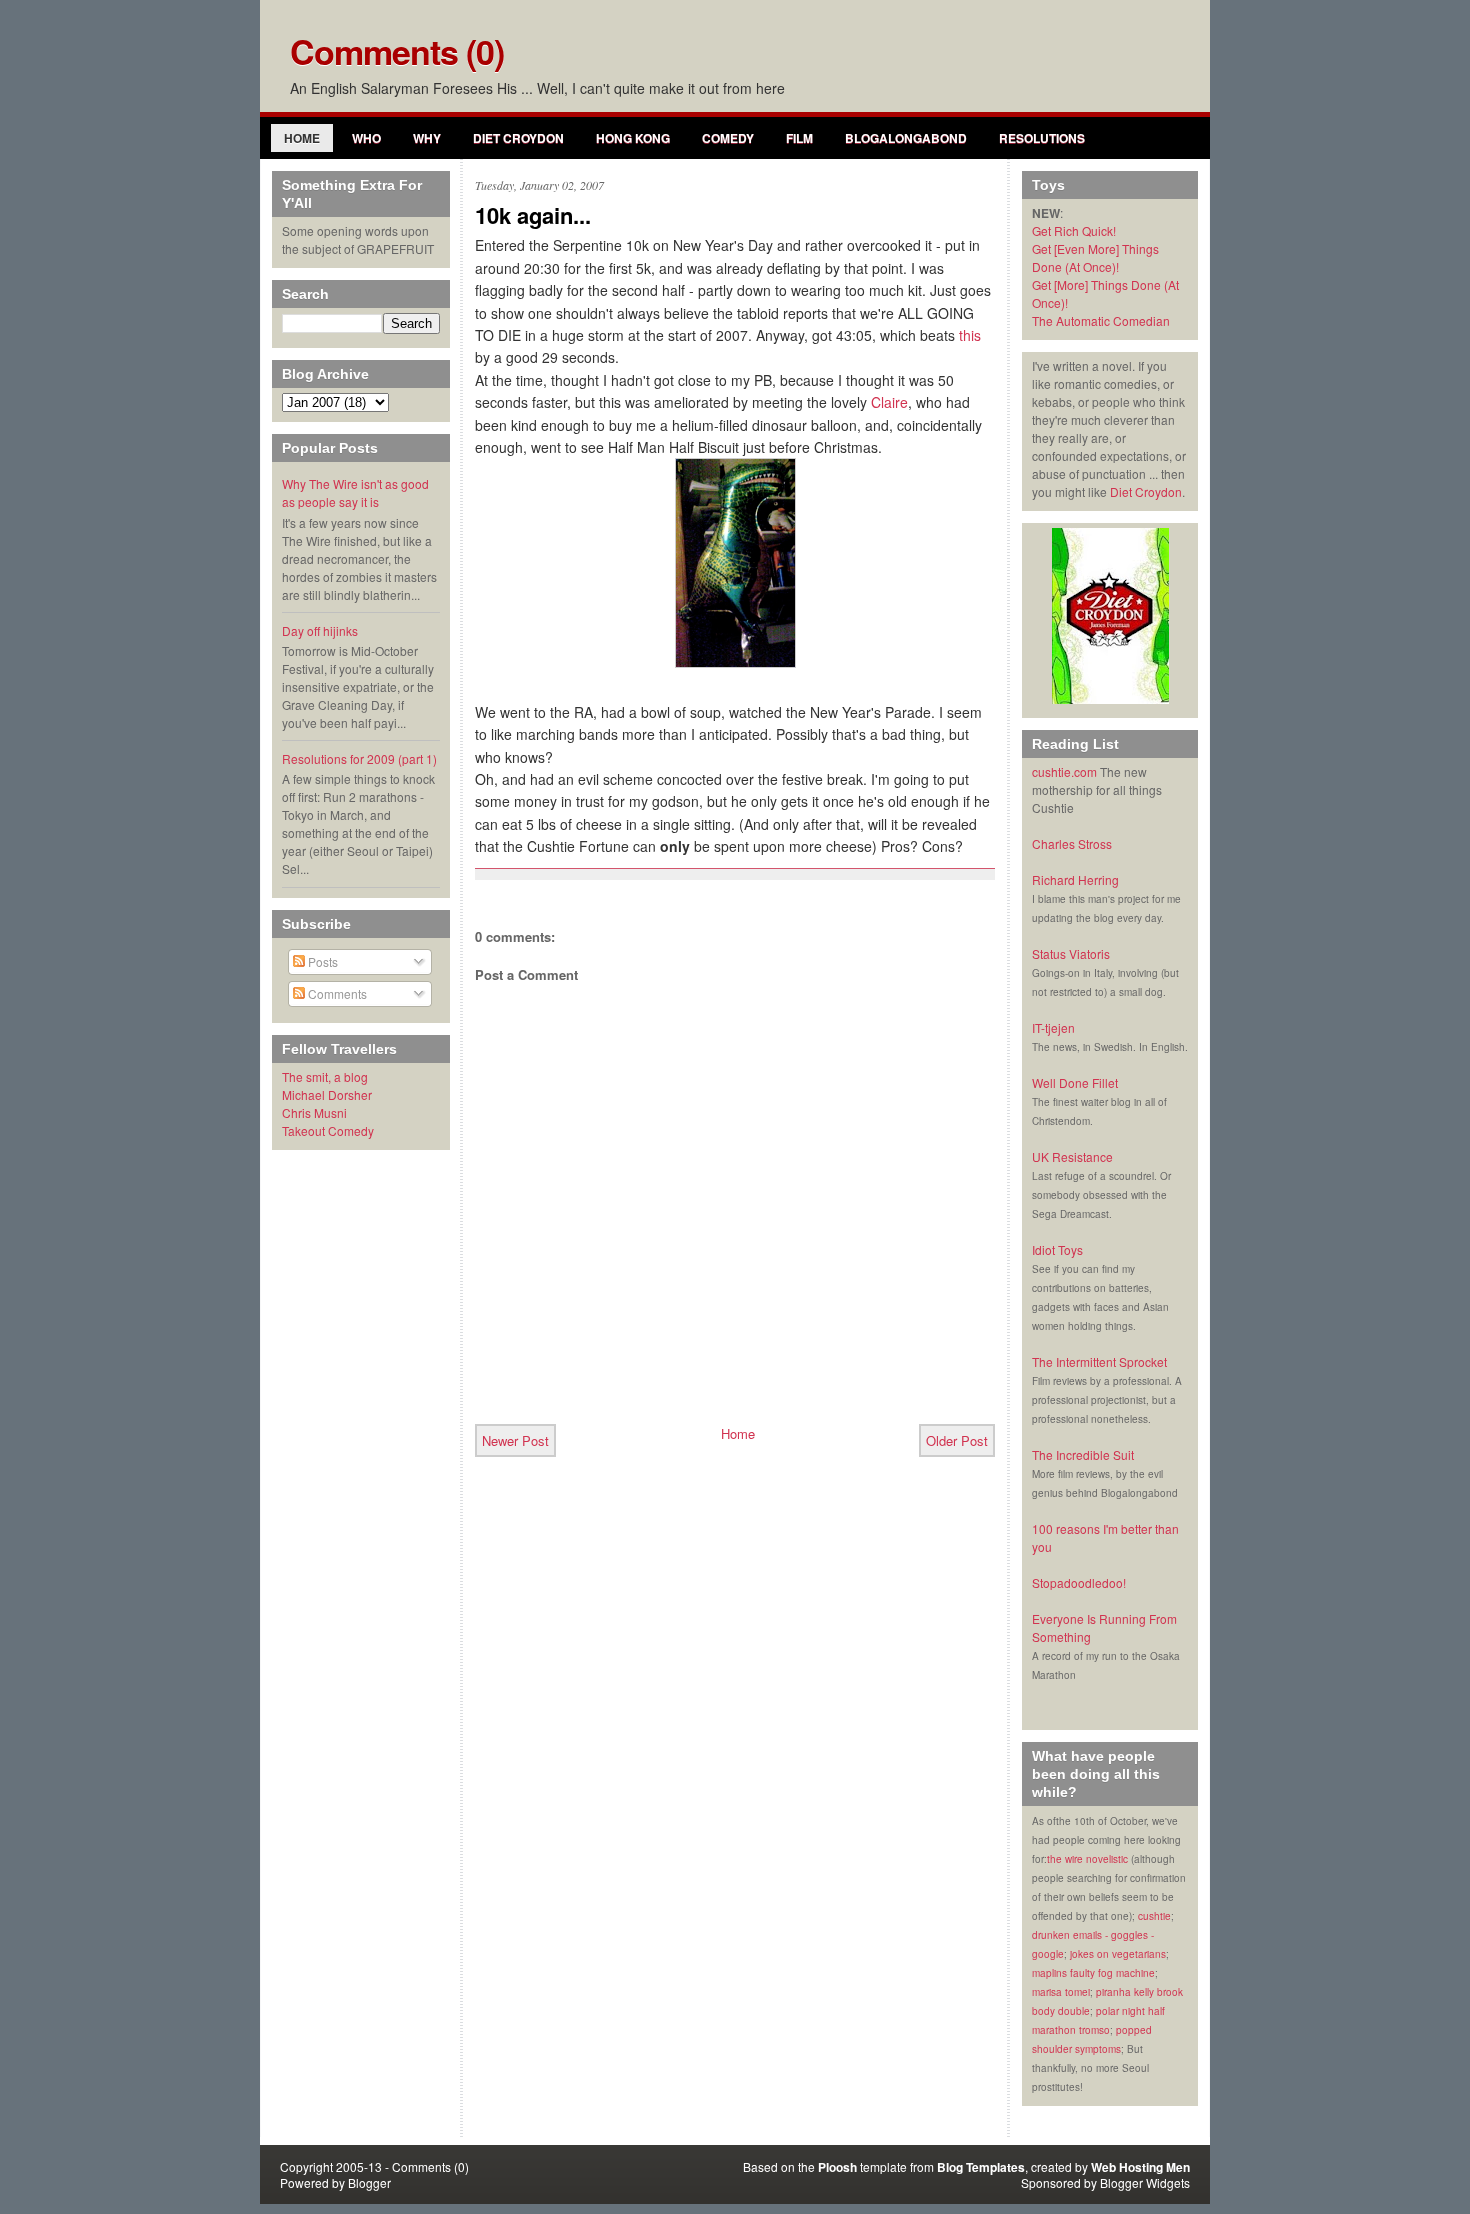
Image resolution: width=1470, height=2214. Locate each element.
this (970, 335)
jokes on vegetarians (1118, 1954)
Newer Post (515, 1440)
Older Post (957, 1440)
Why (427, 138)
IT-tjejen (1053, 1027)
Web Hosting (1127, 2167)
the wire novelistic (1087, 1859)
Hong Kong (633, 138)
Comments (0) (397, 51)
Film (799, 138)
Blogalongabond (906, 138)
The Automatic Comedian (1101, 320)
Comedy (728, 138)
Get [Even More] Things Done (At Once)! (1095, 257)
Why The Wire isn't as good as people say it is (355, 492)
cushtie (1154, 1916)
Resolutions (1042, 138)
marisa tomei (1061, 1992)
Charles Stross (1072, 843)
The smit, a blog (325, 1076)
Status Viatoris (1071, 953)
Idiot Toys (1057, 1249)
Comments (336, 993)
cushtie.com (1064, 771)
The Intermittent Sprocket (1099, 1361)
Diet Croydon (518, 138)
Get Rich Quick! (1074, 230)
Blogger (369, 2182)
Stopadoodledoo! (1079, 1582)
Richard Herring (1075, 879)
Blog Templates (981, 2167)
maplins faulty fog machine (1093, 1973)
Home (302, 138)
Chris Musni (314, 1112)
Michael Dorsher (327, 1094)
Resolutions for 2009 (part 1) (359, 758)
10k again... (533, 215)
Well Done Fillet (1075, 1082)
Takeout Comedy (328, 1130)
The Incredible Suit (1083, 1454)
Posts (321, 961)
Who (366, 138)
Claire (889, 402)
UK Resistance (1072, 1156)
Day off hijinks (320, 630)
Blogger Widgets (1145, 2182)
